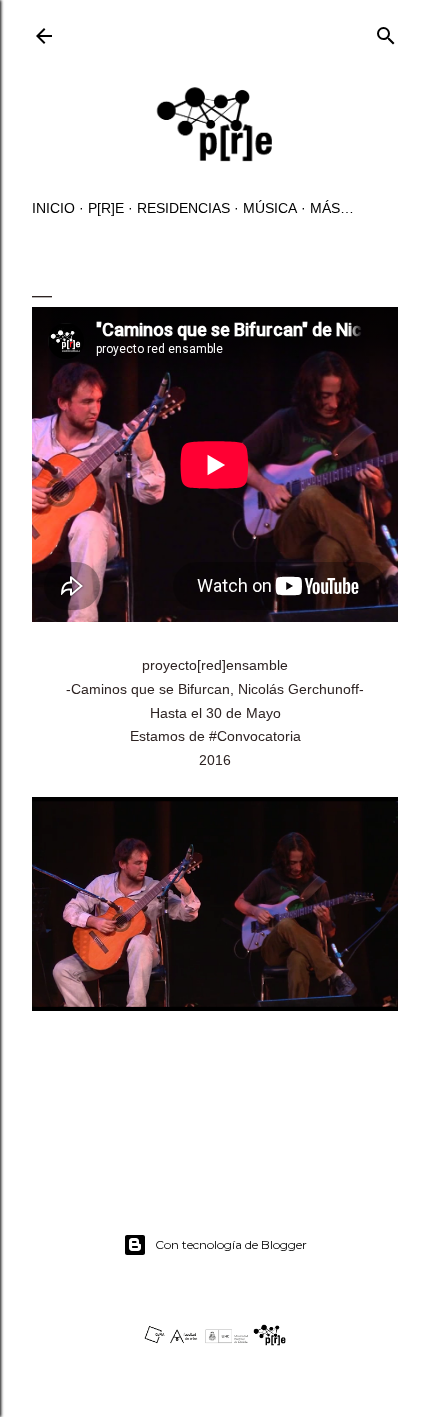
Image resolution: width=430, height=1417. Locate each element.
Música (270, 208)
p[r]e (106, 208)
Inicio (53, 208)
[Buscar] (386, 31)
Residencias (183, 208)
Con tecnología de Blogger (231, 1244)
